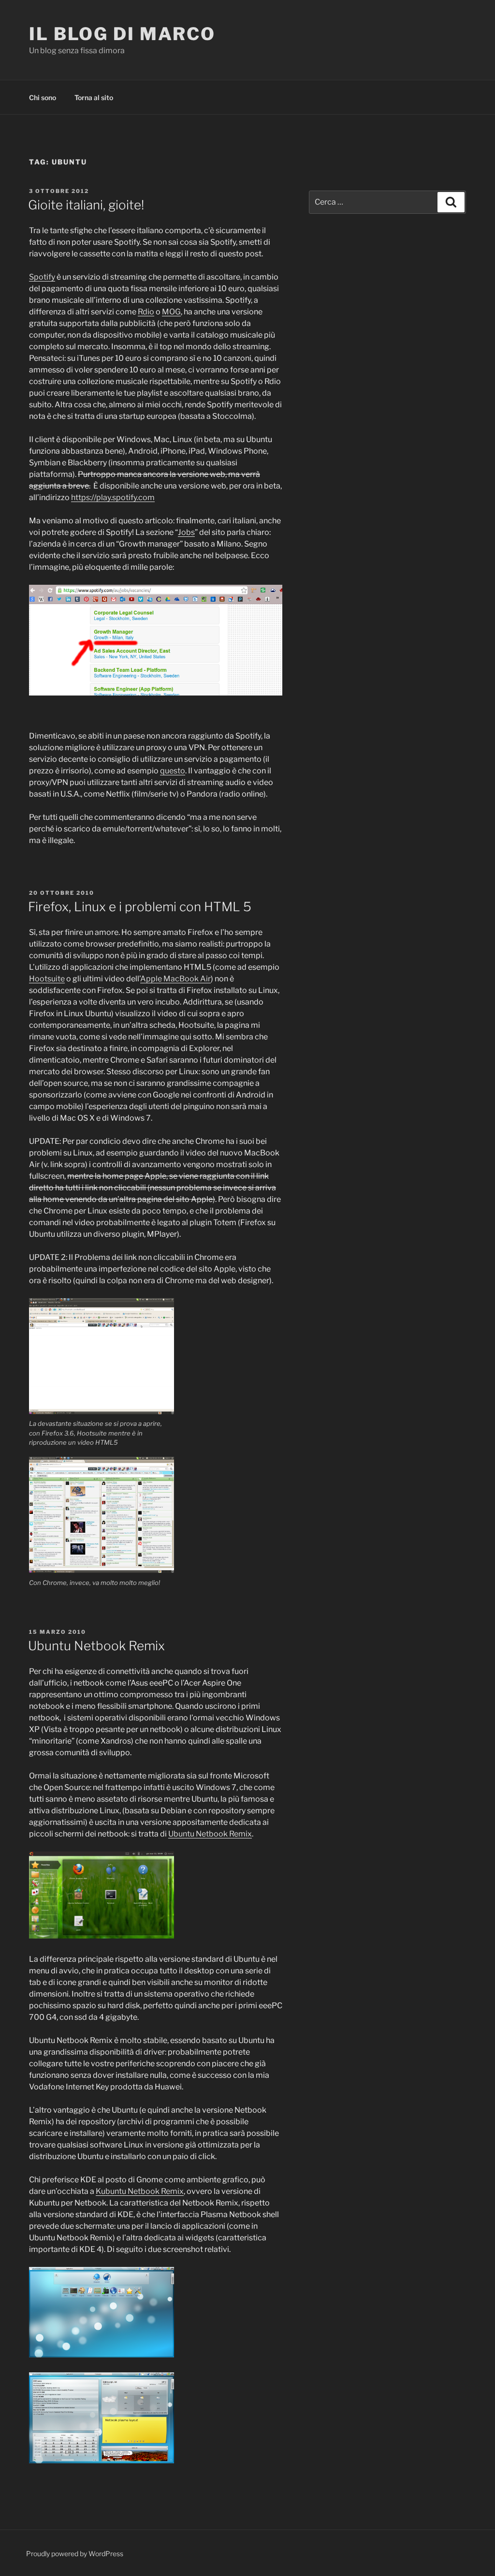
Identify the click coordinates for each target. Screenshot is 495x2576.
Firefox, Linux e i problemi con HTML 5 (140, 907)
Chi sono (43, 97)
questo (173, 771)
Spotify (42, 277)
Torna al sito (94, 97)
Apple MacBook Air (175, 979)
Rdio (146, 312)
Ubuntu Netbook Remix (96, 1646)
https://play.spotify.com (113, 497)
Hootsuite (47, 979)
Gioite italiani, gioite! (86, 205)
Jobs (186, 532)
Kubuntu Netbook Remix (140, 2191)
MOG (171, 312)
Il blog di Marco (122, 34)
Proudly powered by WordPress (75, 2554)
